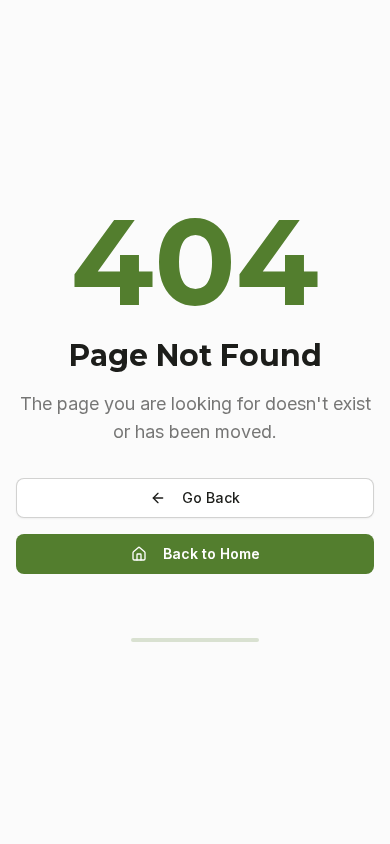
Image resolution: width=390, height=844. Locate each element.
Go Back (211, 497)
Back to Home (211, 553)
